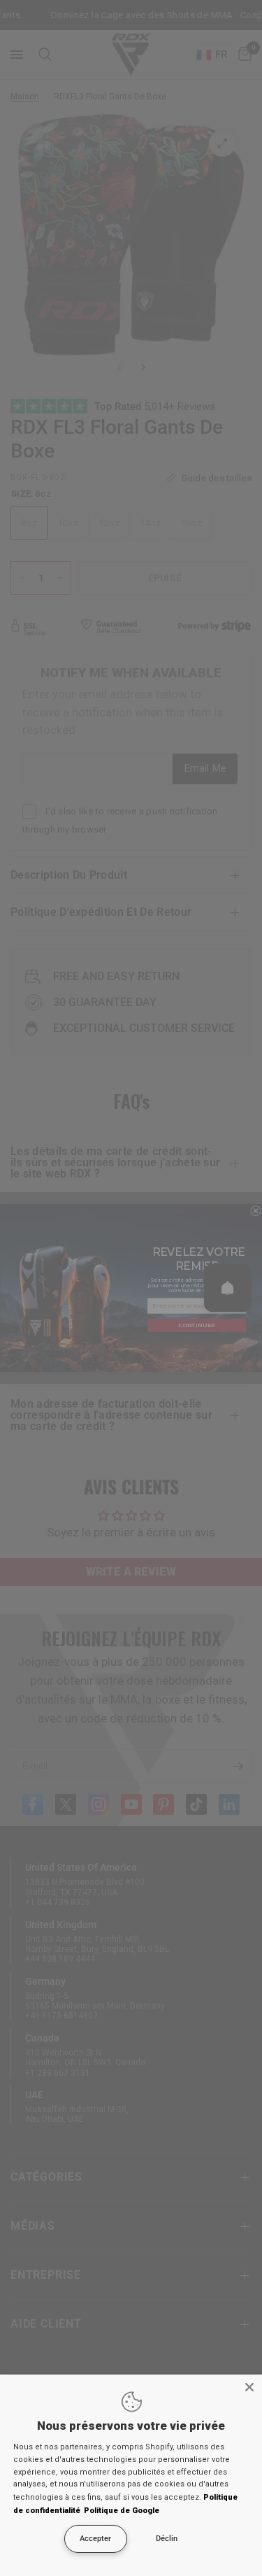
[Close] (249, 2387)
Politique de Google (122, 2511)
